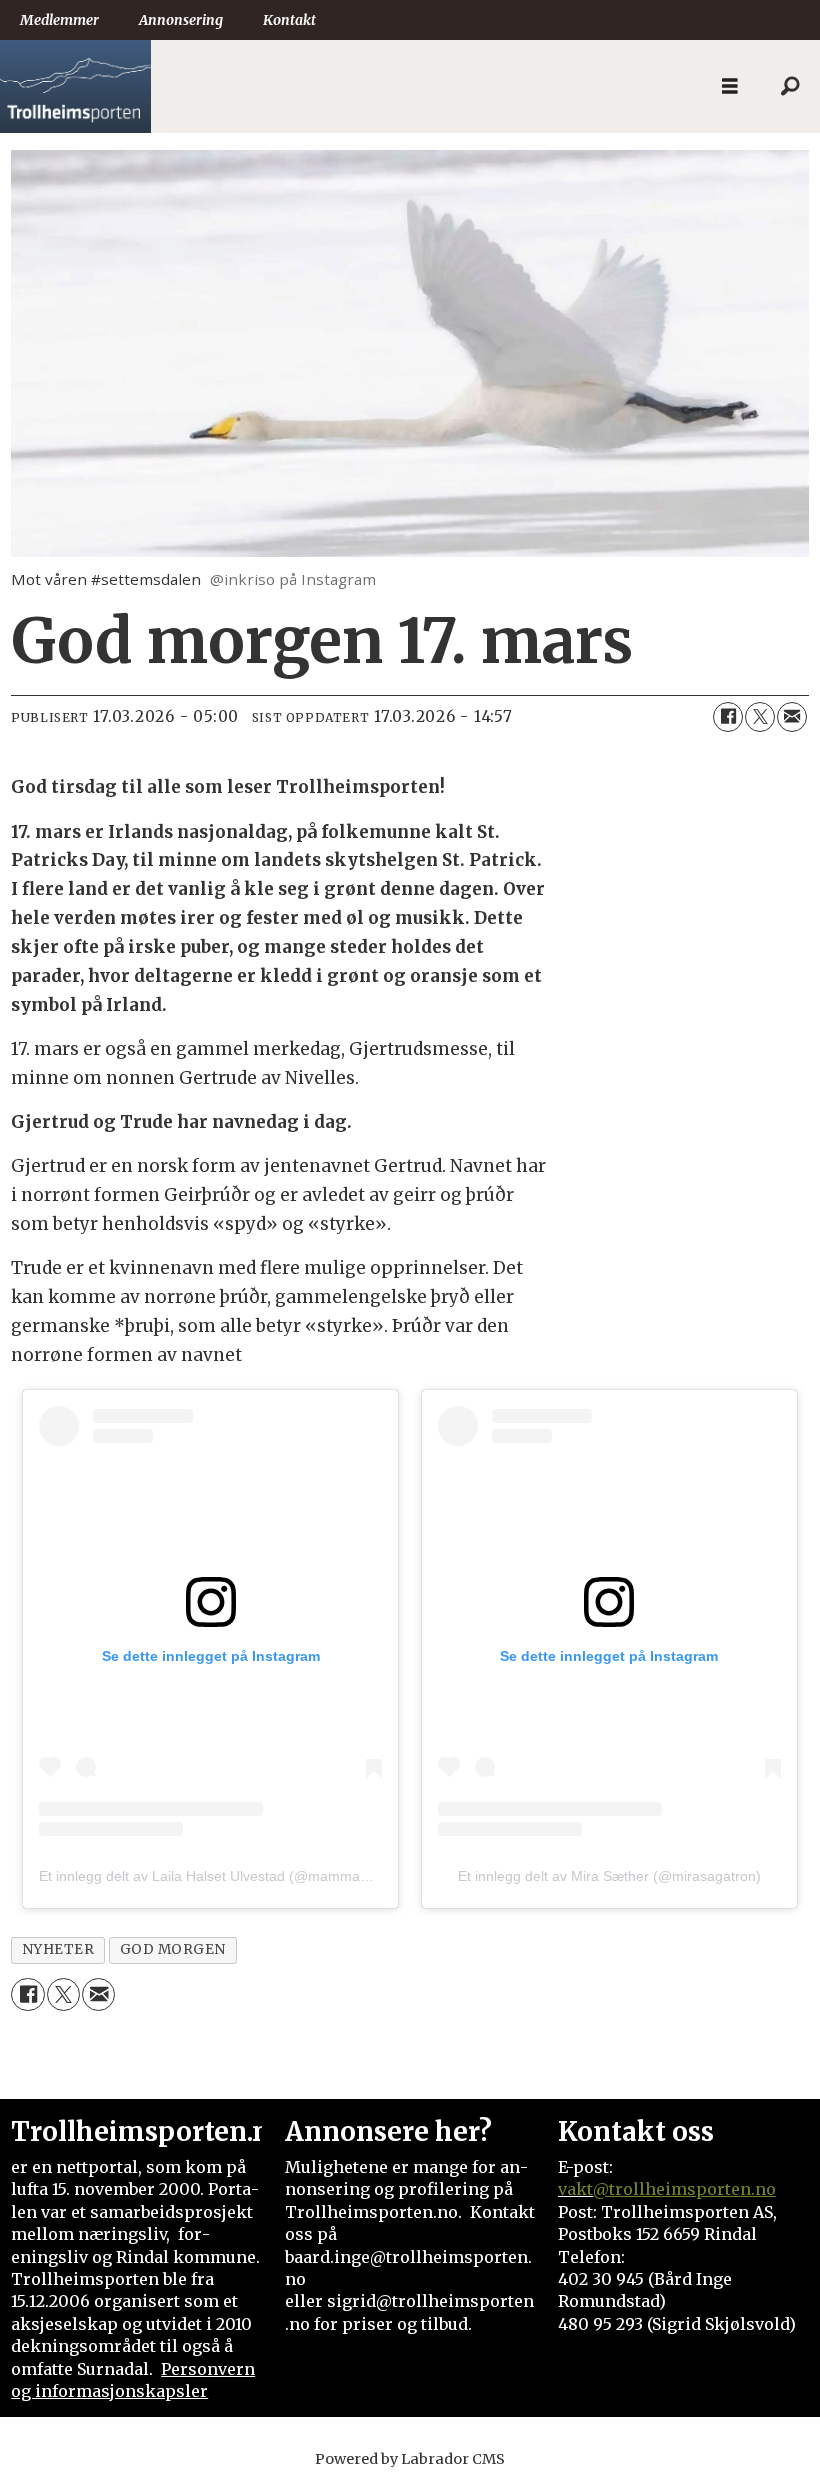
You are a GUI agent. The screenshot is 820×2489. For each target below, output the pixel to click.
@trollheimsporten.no (684, 2189)
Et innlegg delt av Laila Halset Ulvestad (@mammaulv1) (215, 1876)
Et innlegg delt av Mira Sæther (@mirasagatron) (609, 1876)
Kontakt (289, 20)
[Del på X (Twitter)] (760, 717)
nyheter (58, 1949)
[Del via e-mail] (792, 717)
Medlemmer (59, 20)
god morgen (173, 1949)
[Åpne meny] (730, 86)
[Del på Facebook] (728, 717)
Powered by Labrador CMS (410, 2459)
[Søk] (790, 87)
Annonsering (181, 20)
